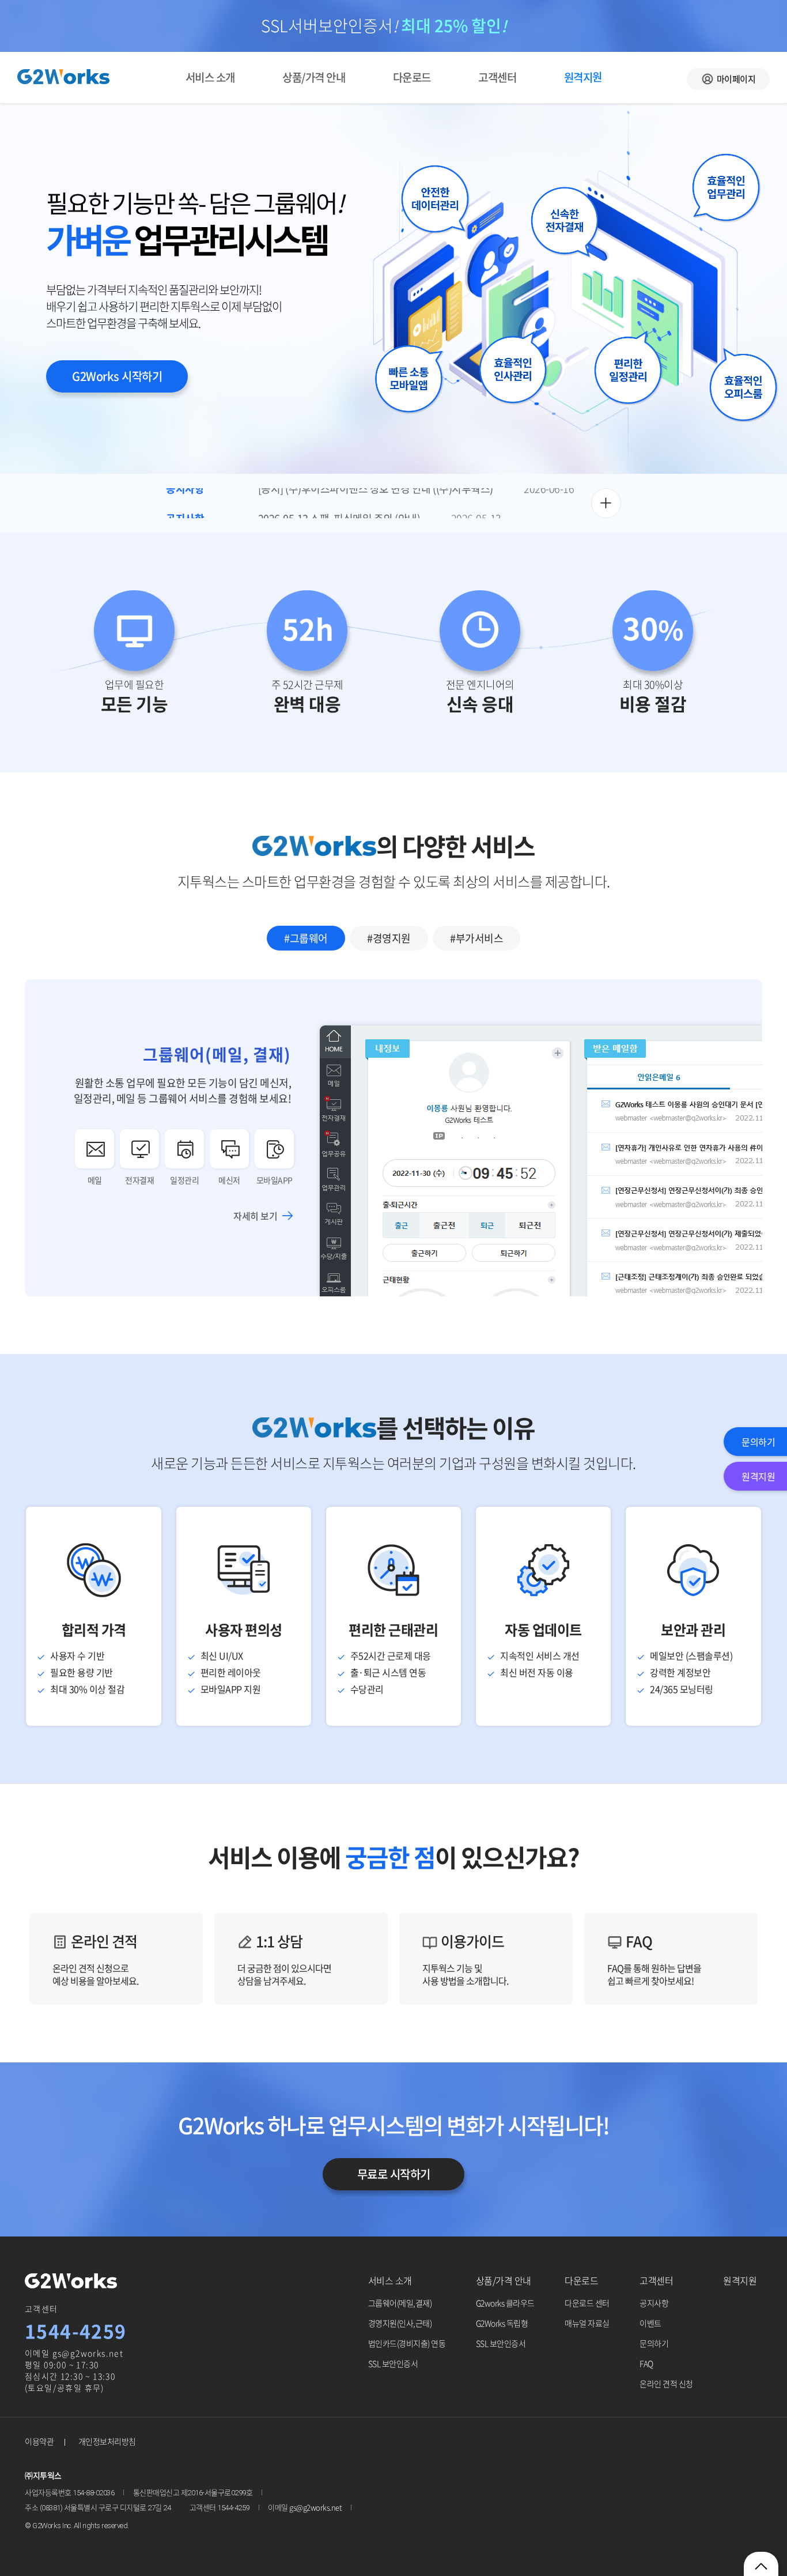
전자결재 (139, 1180)
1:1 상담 (284, 1959)
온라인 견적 (95, 1959)
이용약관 (39, 2441)
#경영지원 (389, 938)
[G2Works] (71, 2281)
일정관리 (184, 1180)
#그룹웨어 (306, 938)
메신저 (229, 1180)
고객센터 (497, 77)
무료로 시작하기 (394, 2174)
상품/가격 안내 (314, 77)
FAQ (654, 1959)
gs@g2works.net (88, 2353)
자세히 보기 (255, 1216)
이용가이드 (465, 1959)
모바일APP (275, 1180)
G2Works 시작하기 (117, 376)
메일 (95, 1180)
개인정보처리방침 (107, 2441)
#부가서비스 (476, 938)
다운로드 (412, 77)
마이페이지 (736, 79)
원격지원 (740, 2280)
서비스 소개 (210, 77)
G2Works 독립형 (502, 2323)
